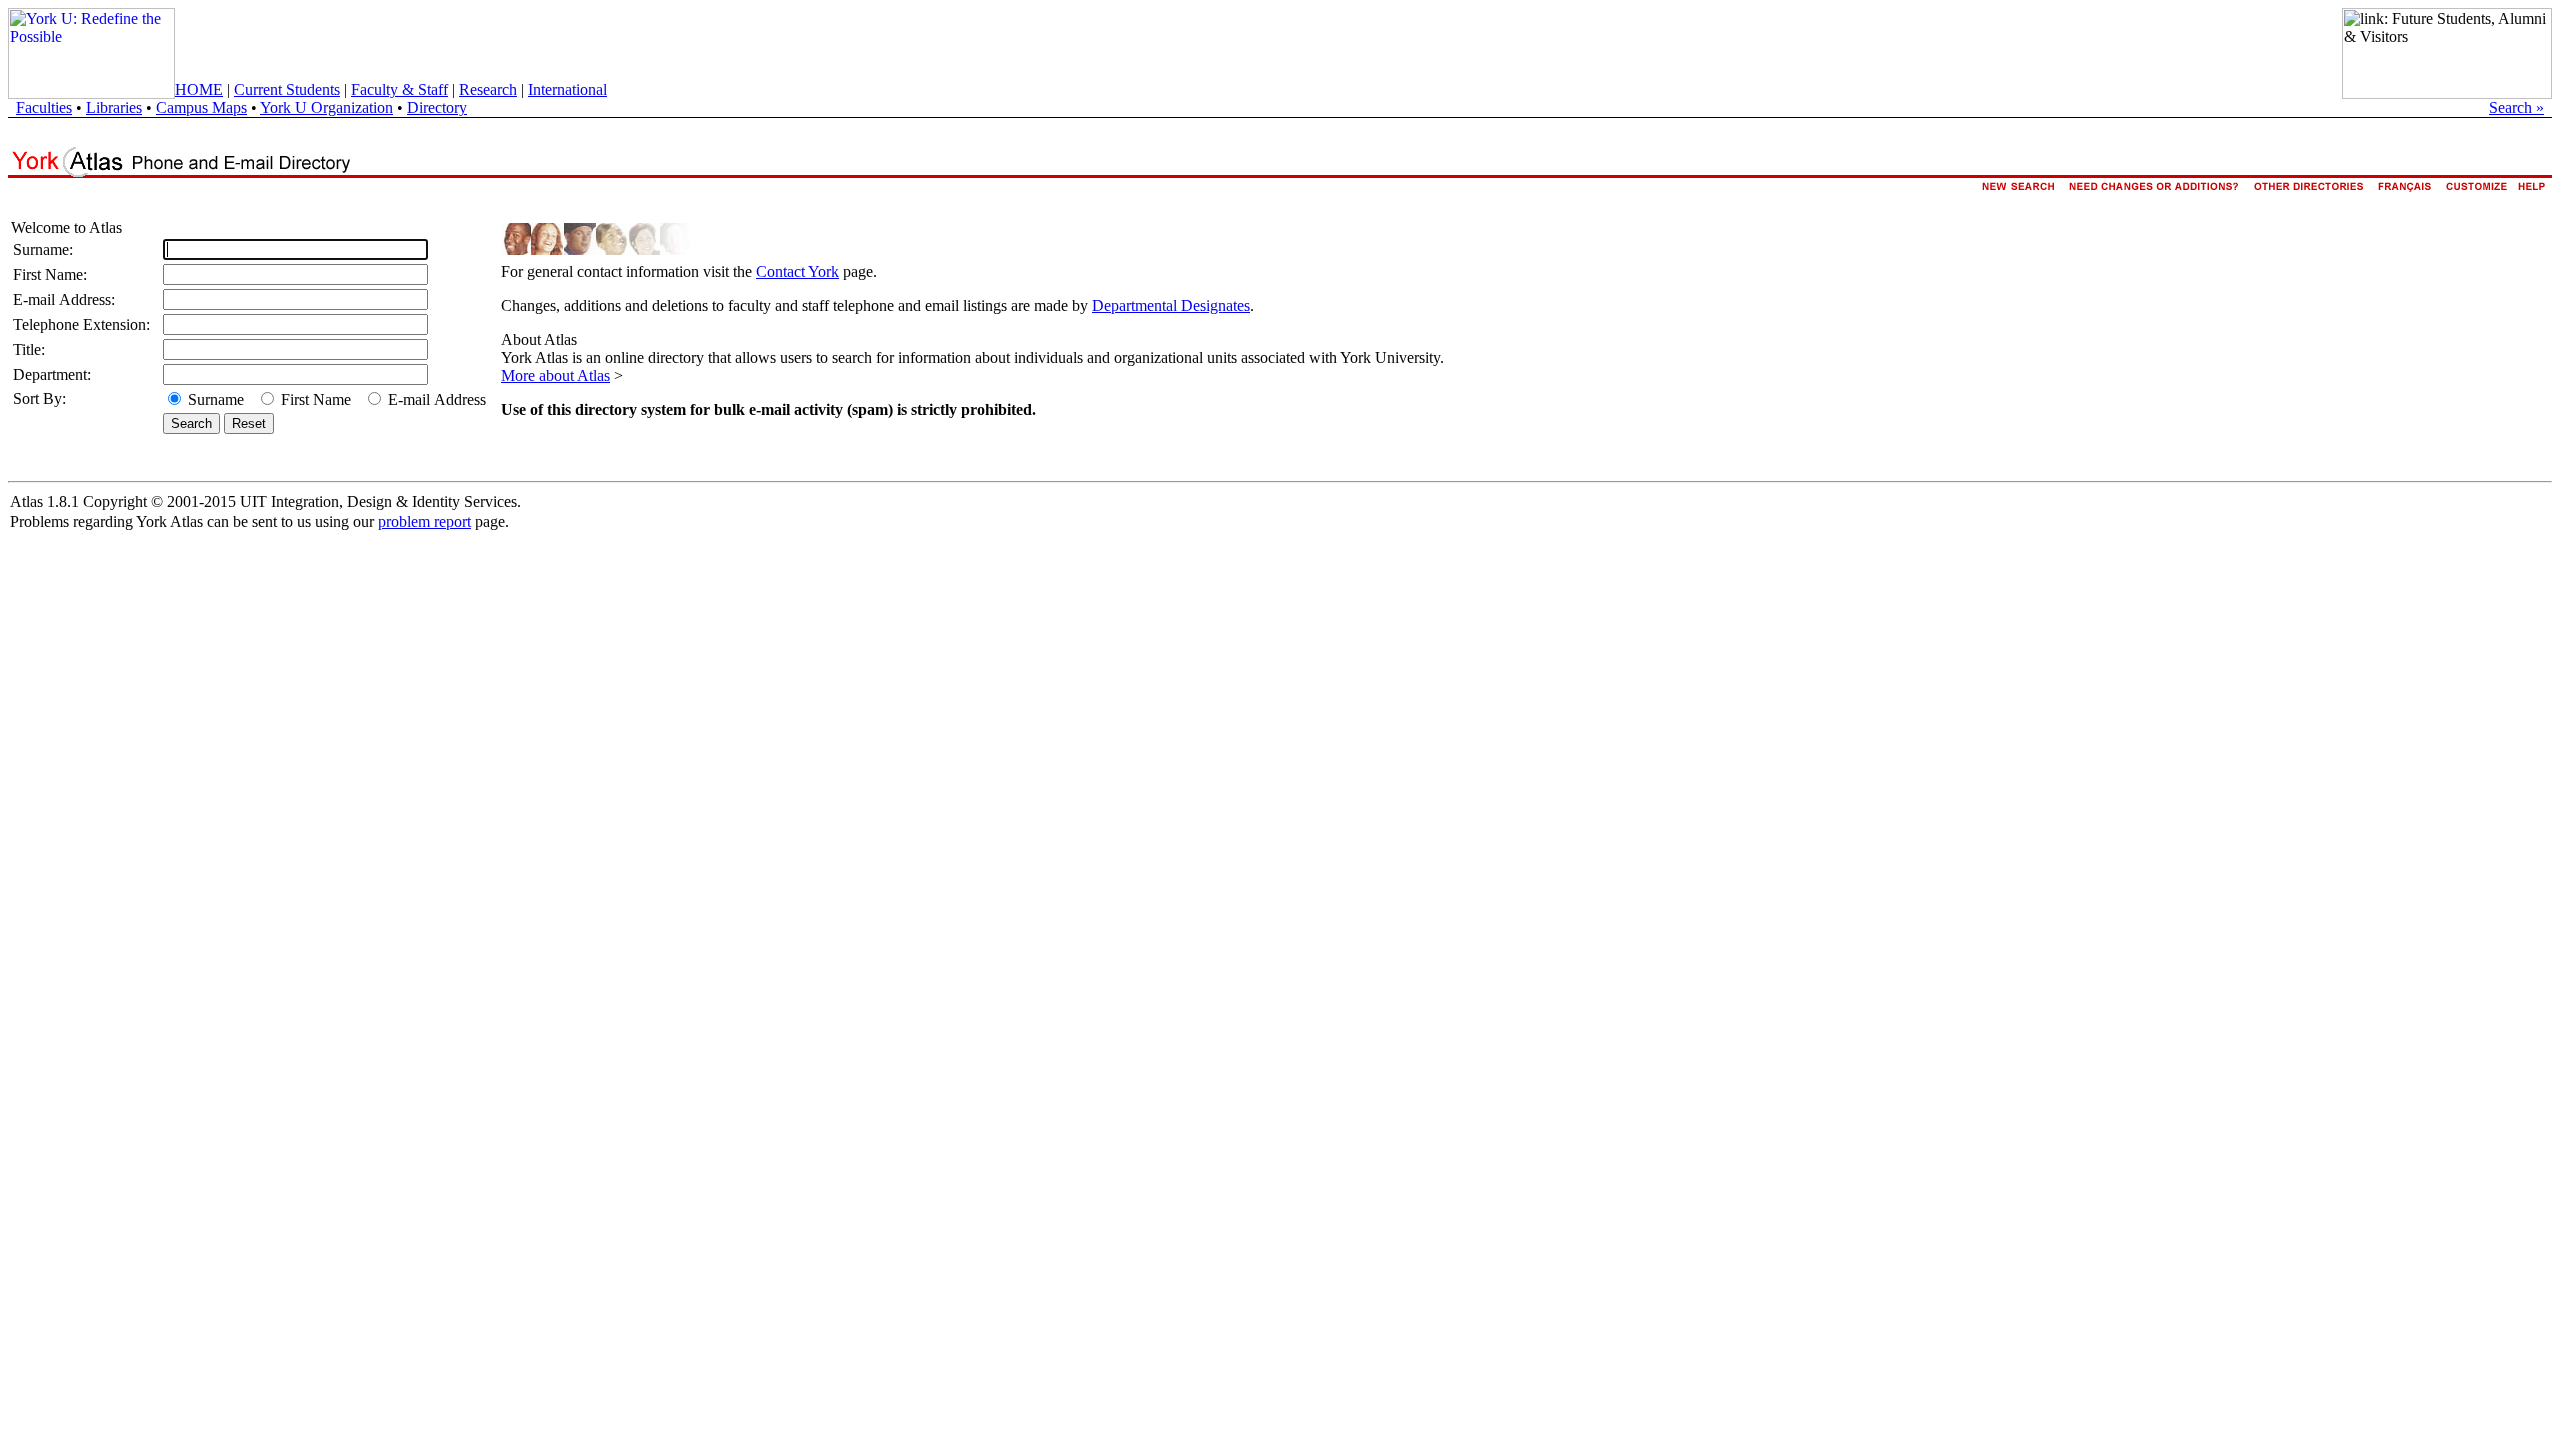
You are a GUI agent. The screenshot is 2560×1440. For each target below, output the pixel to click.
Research (488, 89)
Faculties (44, 107)
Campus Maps (201, 107)
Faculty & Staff (399, 89)
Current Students (287, 89)
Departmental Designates (1171, 305)
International (567, 89)
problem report (424, 521)
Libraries (114, 107)
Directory (437, 107)
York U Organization (326, 107)
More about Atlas (555, 375)
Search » (2516, 107)
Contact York (797, 271)
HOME (199, 89)
